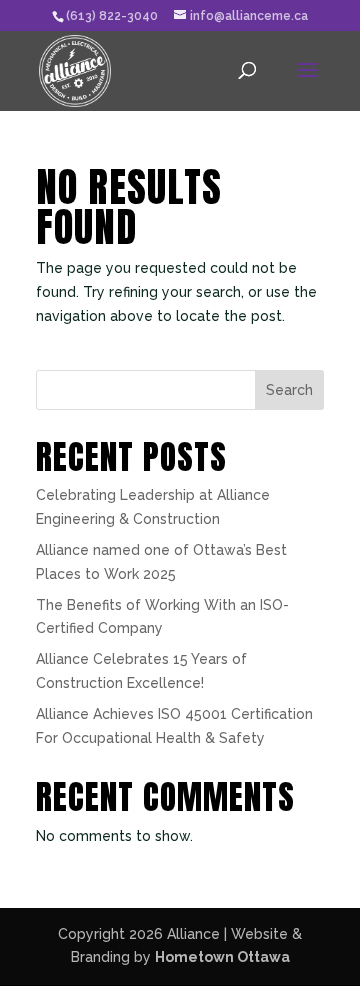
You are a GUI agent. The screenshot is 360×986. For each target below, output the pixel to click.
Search (289, 390)
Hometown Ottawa (222, 957)
